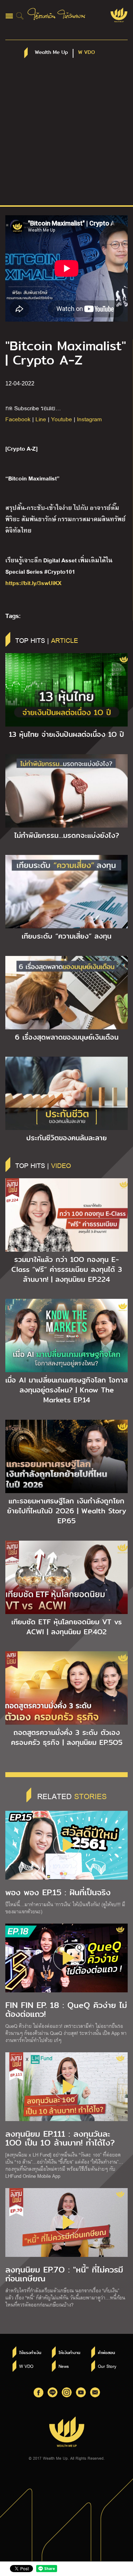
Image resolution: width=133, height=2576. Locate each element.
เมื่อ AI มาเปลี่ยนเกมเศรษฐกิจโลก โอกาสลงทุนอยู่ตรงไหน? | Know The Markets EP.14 (66, 1390)
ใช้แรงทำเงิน (30, 2353)
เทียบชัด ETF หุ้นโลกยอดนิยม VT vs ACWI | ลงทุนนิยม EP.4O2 (66, 1627)
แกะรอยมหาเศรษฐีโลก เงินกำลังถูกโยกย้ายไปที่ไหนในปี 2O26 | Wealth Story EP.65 (67, 1511)
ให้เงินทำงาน (69, 2353)
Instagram (89, 419)
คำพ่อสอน (106, 2353)
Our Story (107, 2366)
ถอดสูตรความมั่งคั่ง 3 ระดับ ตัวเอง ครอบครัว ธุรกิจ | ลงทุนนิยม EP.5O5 (67, 1737)
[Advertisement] (66, 135)
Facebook (18, 419)
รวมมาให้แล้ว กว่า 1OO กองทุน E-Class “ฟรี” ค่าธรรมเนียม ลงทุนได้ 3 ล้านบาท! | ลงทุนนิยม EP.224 (67, 1269)
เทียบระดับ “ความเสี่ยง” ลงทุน (66, 936)
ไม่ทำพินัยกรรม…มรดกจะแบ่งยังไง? (67, 835)
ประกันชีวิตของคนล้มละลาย (66, 1138)
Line (41, 419)
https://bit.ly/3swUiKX (33, 582)
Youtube (62, 419)
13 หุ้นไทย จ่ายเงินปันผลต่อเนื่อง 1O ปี (66, 734)
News (64, 2366)
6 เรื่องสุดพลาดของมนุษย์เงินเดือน (67, 1037)
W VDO (26, 2366)
